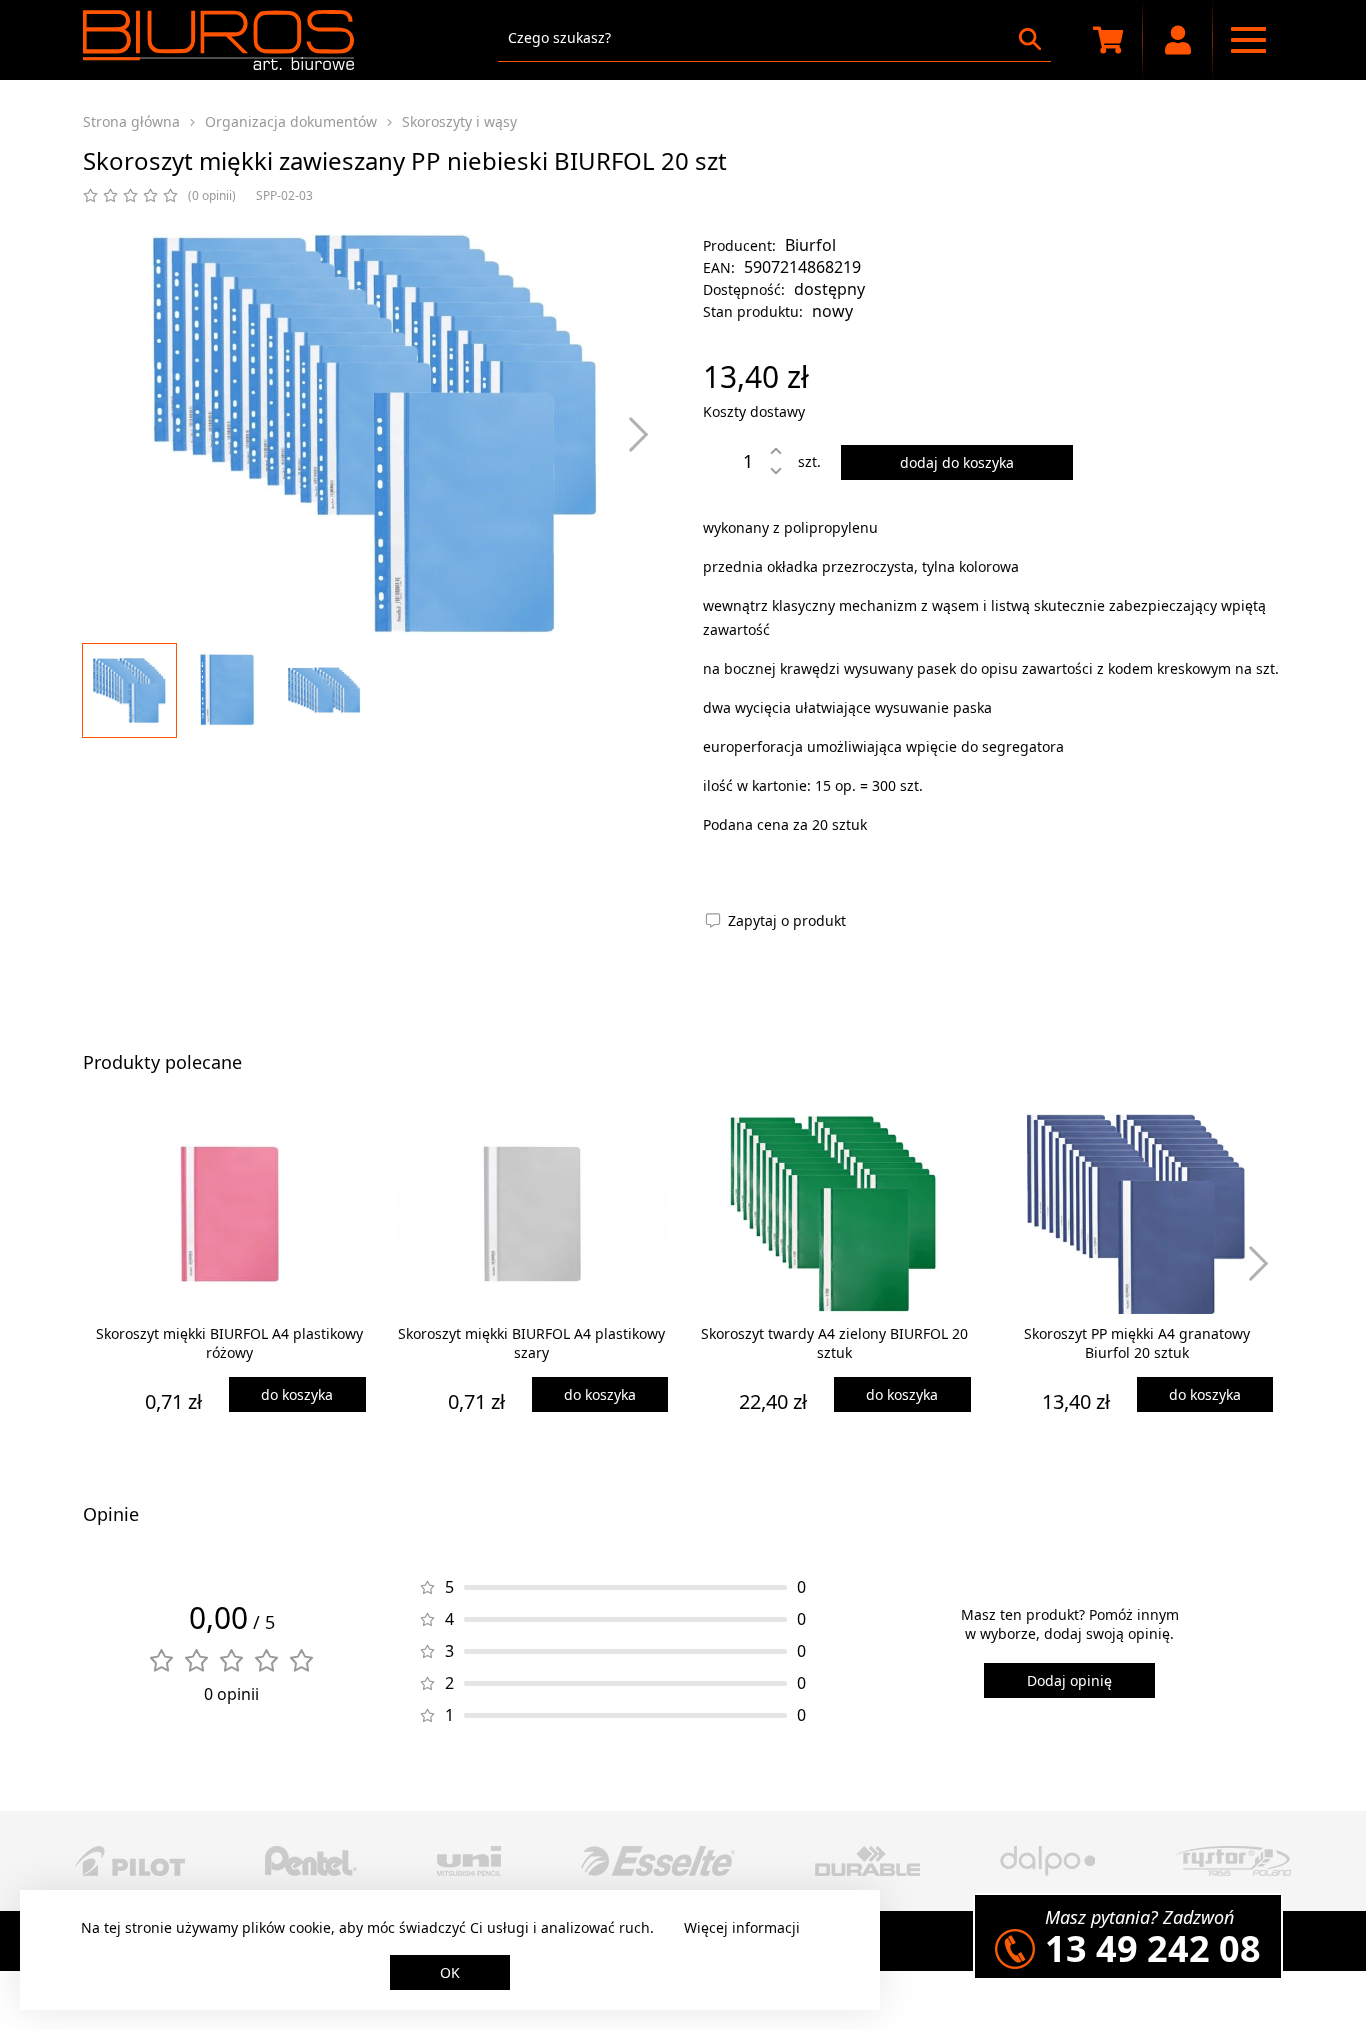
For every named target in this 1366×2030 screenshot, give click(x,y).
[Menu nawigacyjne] (1248, 40)
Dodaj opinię (1069, 1680)
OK (450, 1972)
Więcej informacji (742, 1927)
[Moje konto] (1178, 40)
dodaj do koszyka (957, 462)
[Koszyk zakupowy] (1108, 40)
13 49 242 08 (1153, 1948)
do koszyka (297, 1394)
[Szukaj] (1030, 39)
